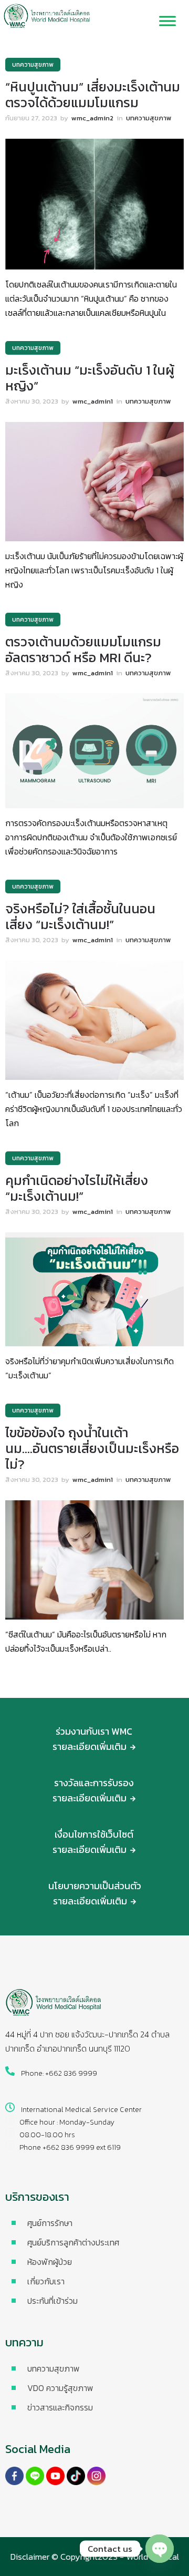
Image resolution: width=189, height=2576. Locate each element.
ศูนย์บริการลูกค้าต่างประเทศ (73, 2242)
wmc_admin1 (93, 401)
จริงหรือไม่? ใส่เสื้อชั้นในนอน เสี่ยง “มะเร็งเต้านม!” (80, 916)
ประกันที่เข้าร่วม (52, 2301)
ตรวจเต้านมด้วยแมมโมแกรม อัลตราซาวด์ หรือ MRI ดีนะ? (83, 650)
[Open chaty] (160, 2549)
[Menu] (167, 21)
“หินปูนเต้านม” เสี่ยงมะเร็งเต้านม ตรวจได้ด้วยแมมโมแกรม (93, 95)
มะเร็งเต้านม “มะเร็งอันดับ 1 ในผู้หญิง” (90, 378)
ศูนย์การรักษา (50, 2223)
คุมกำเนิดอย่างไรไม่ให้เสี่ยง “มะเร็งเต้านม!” (77, 1188)
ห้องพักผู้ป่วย (50, 2262)
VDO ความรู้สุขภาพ (60, 2388)
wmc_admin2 (92, 118)
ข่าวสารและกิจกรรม (60, 2407)
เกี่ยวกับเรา (46, 2281)
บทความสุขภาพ (54, 2368)
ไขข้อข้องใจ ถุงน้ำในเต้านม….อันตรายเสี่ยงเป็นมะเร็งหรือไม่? (92, 1448)
